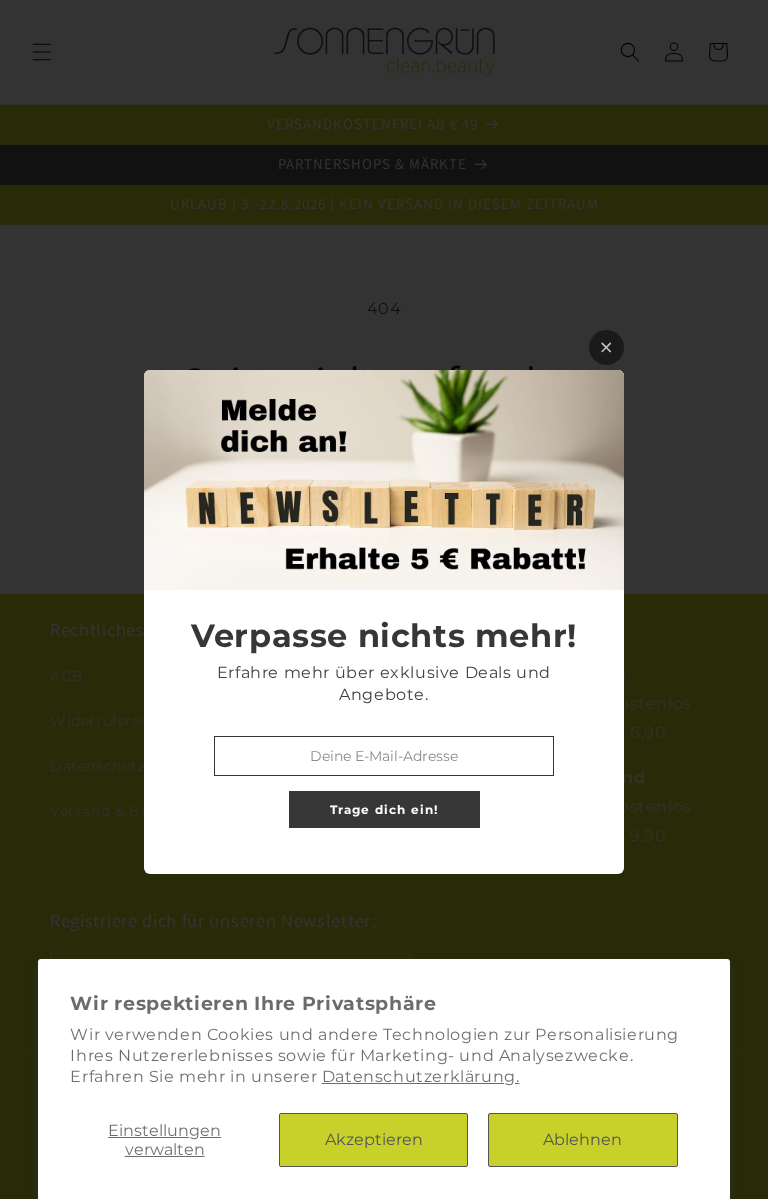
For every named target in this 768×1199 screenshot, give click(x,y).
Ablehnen (582, 1139)
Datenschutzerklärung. (421, 1076)
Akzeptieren (374, 1139)
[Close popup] (606, 347)
